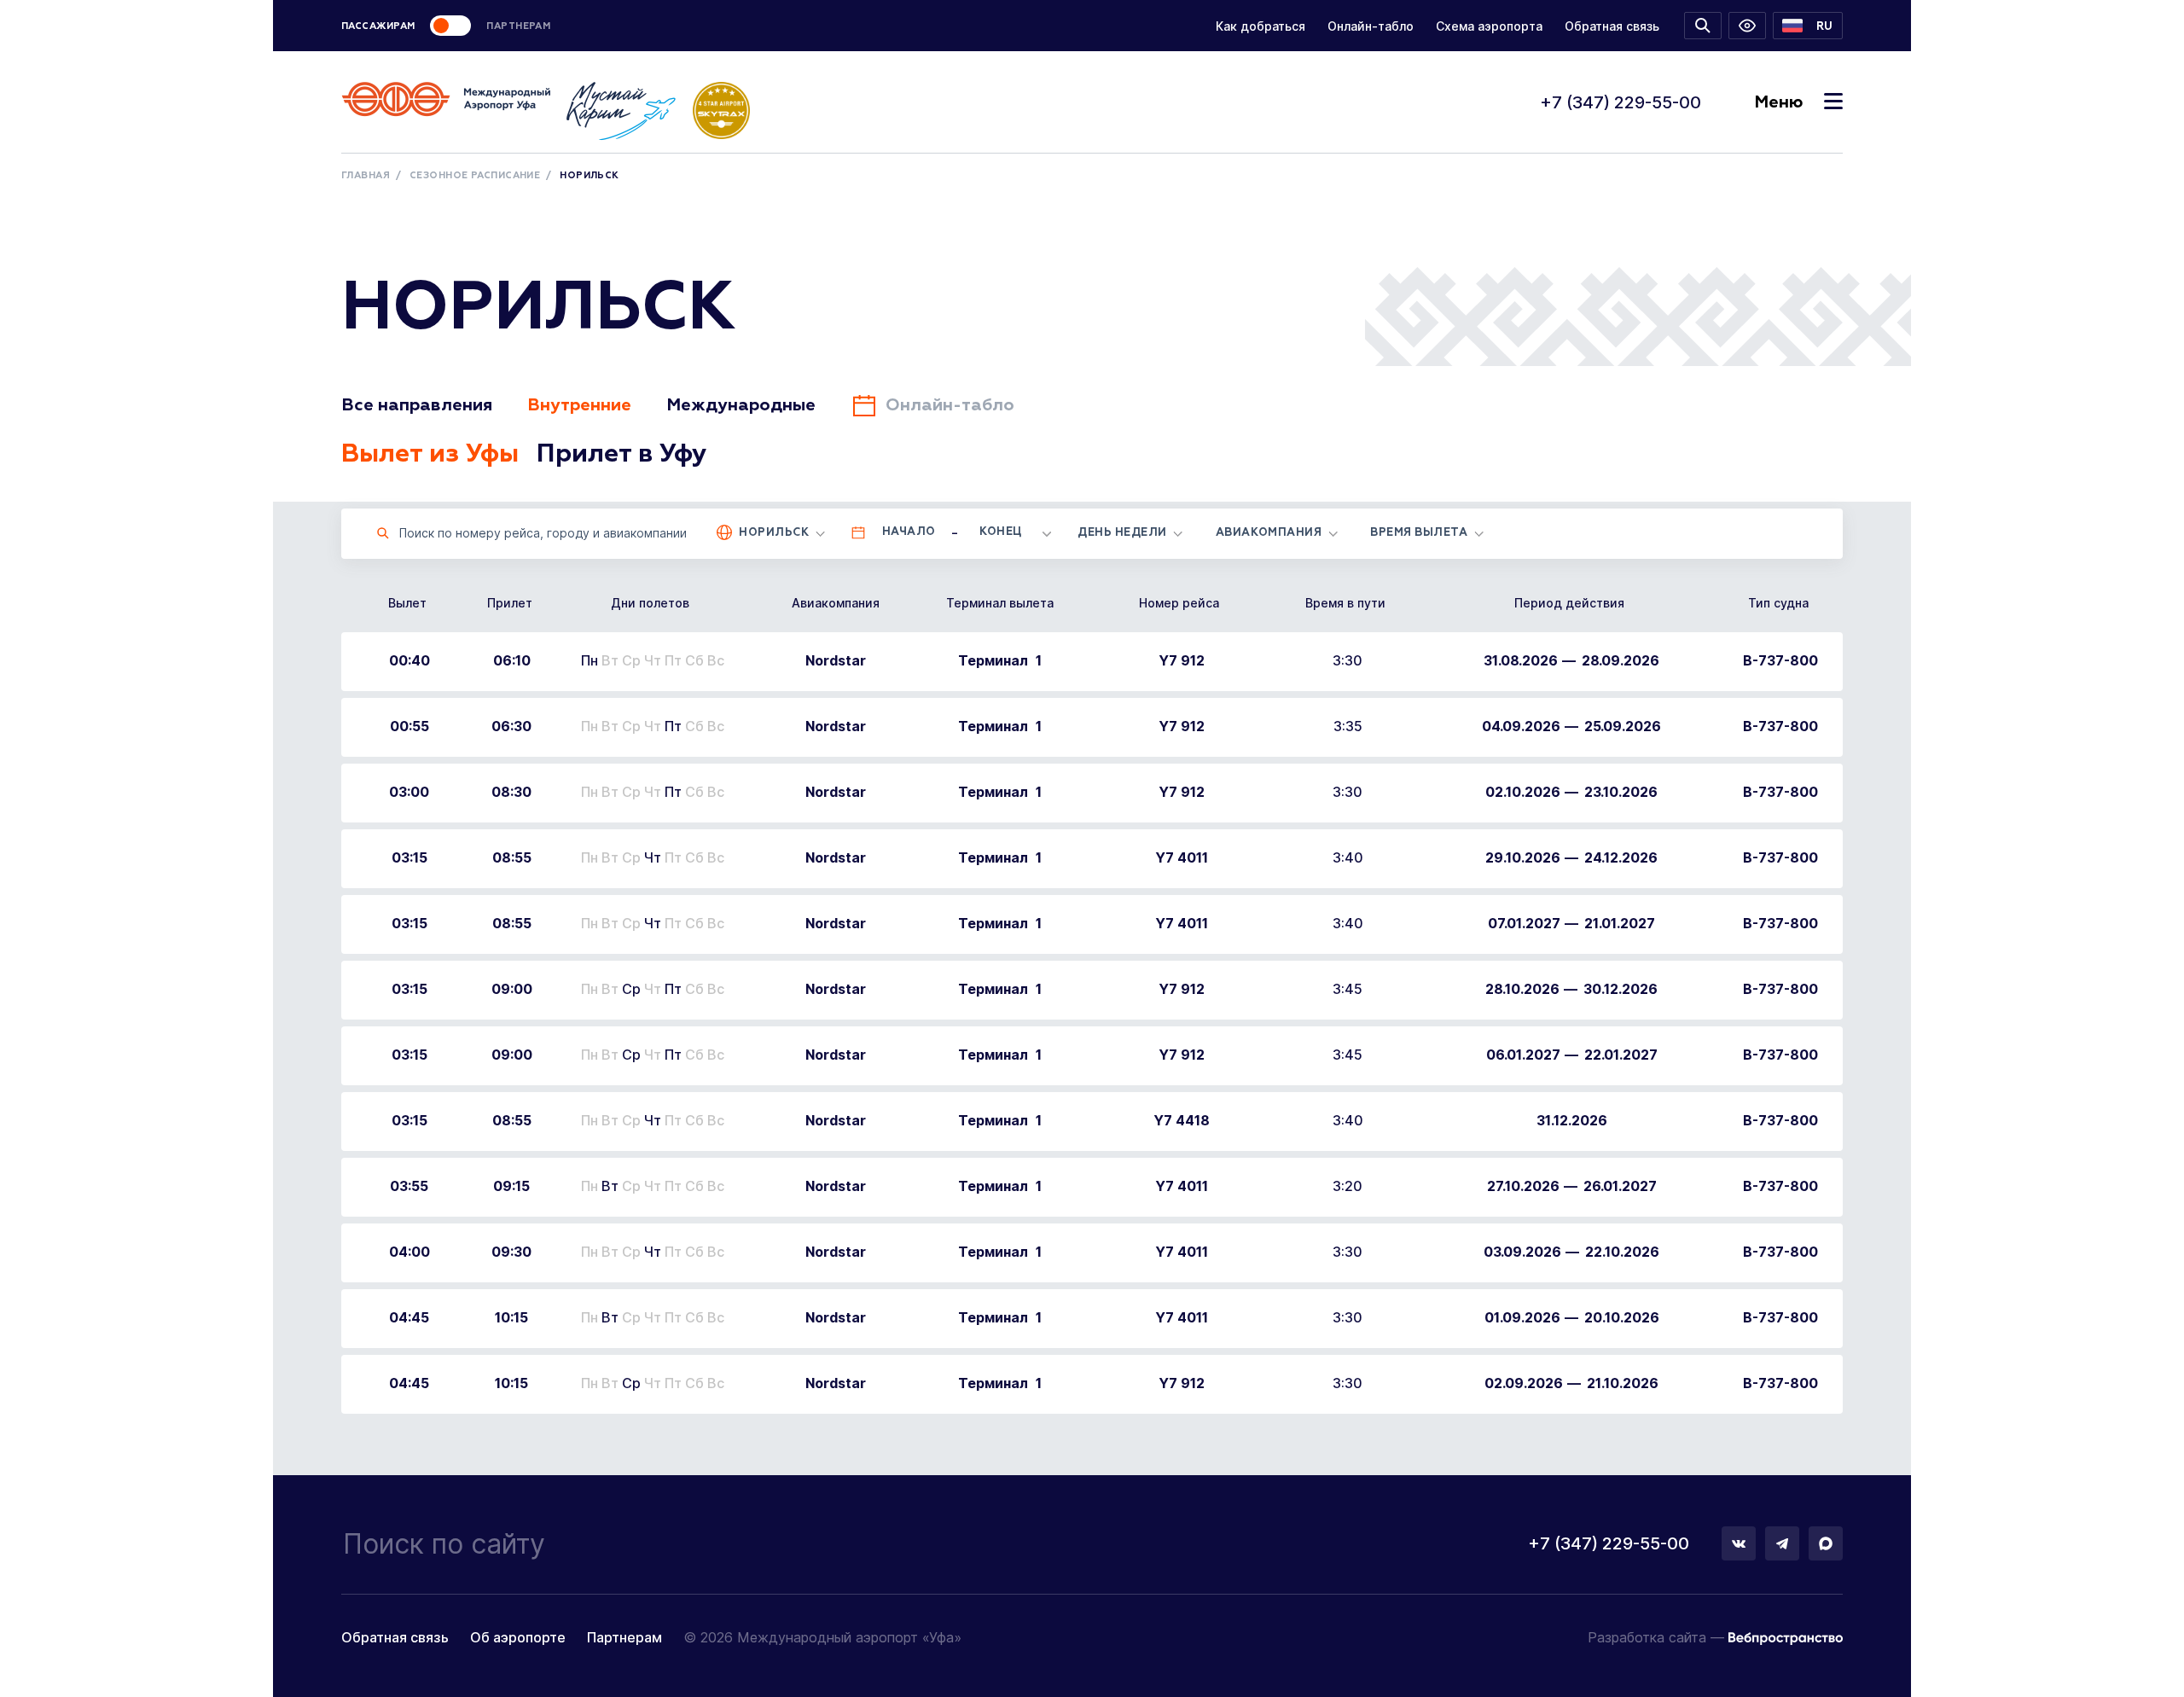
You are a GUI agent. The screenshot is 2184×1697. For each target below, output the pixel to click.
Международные (741, 405)
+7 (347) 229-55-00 (1621, 102)
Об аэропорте (518, 1637)
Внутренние (579, 405)
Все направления (417, 405)
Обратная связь (1612, 26)
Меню (1778, 102)
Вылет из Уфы (430, 455)
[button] (1808, 26)
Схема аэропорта (1489, 26)
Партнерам (624, 1637)
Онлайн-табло (1371, 26)
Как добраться (1260, 26)
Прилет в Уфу (622, 455)
